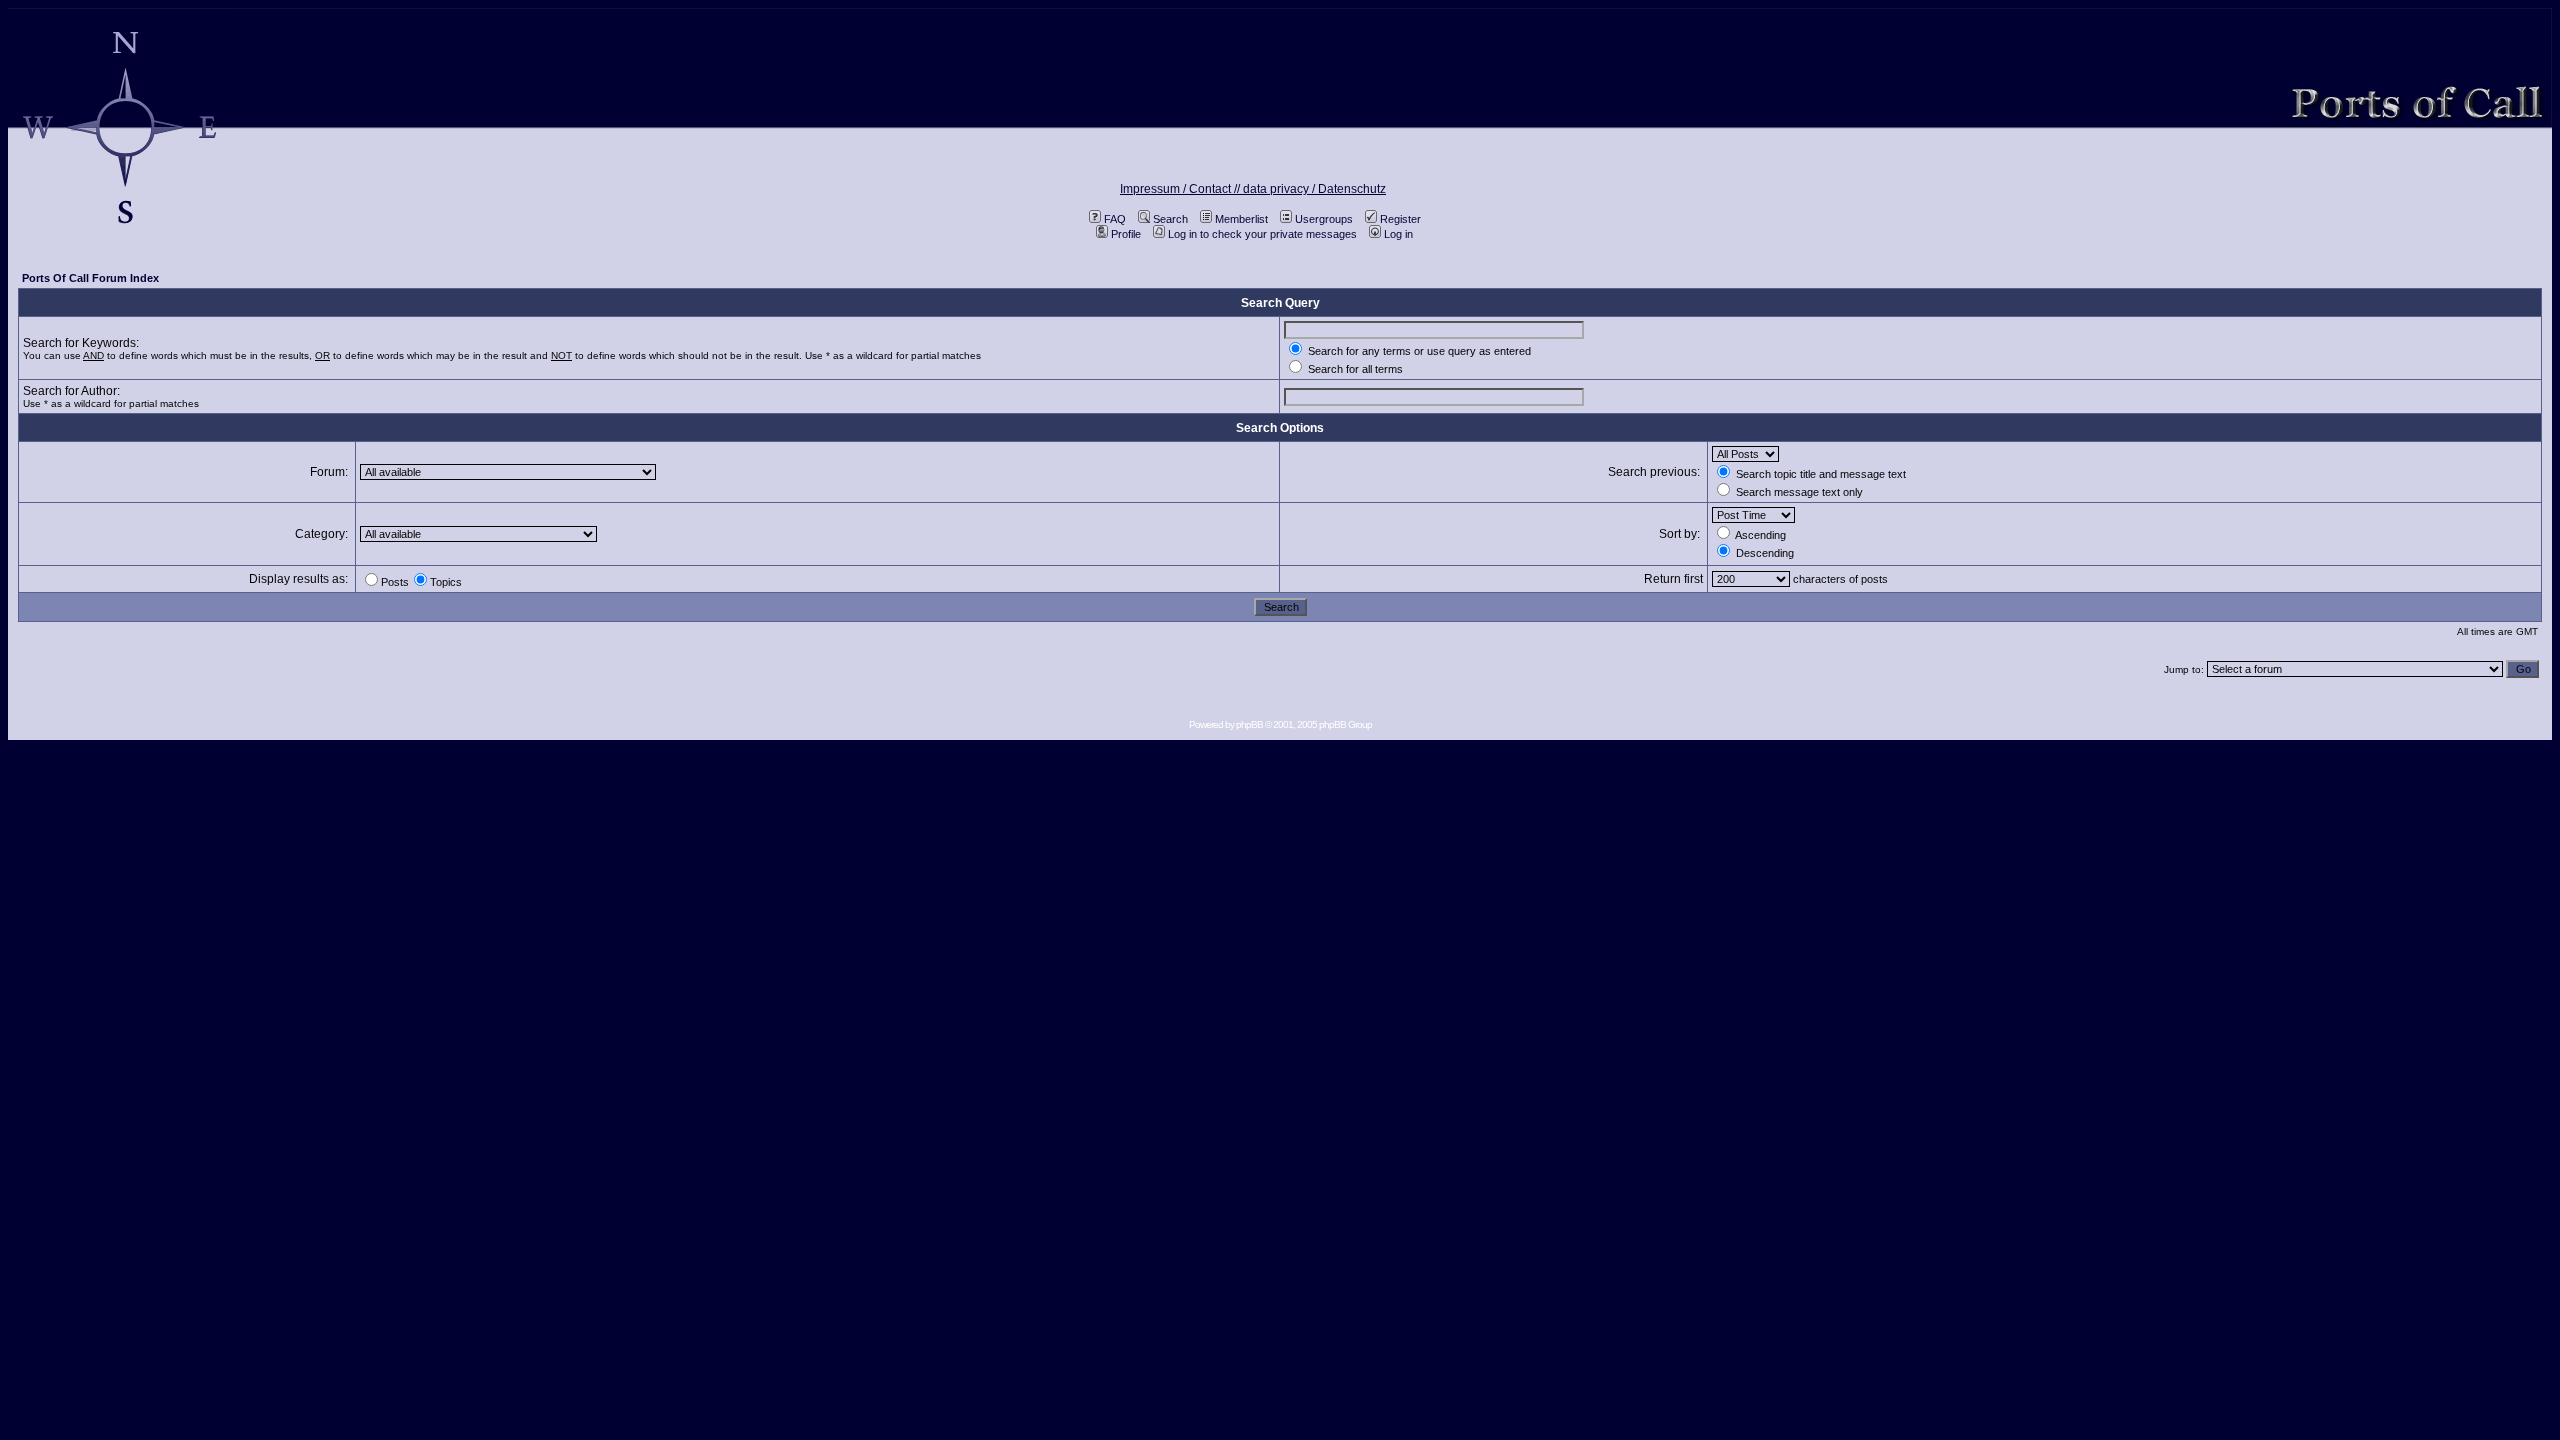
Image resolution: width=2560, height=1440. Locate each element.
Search (1170, 219)
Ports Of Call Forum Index (90, 278)
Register (1400, 219)
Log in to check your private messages (1262, 234)
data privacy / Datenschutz (1314, 189)
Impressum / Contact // (1181, 189)
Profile (1126, 234)
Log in (1398, 234)
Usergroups (1324, 219)
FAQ (1115, 219)
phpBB (1249, 724)
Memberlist (1241, 219)
